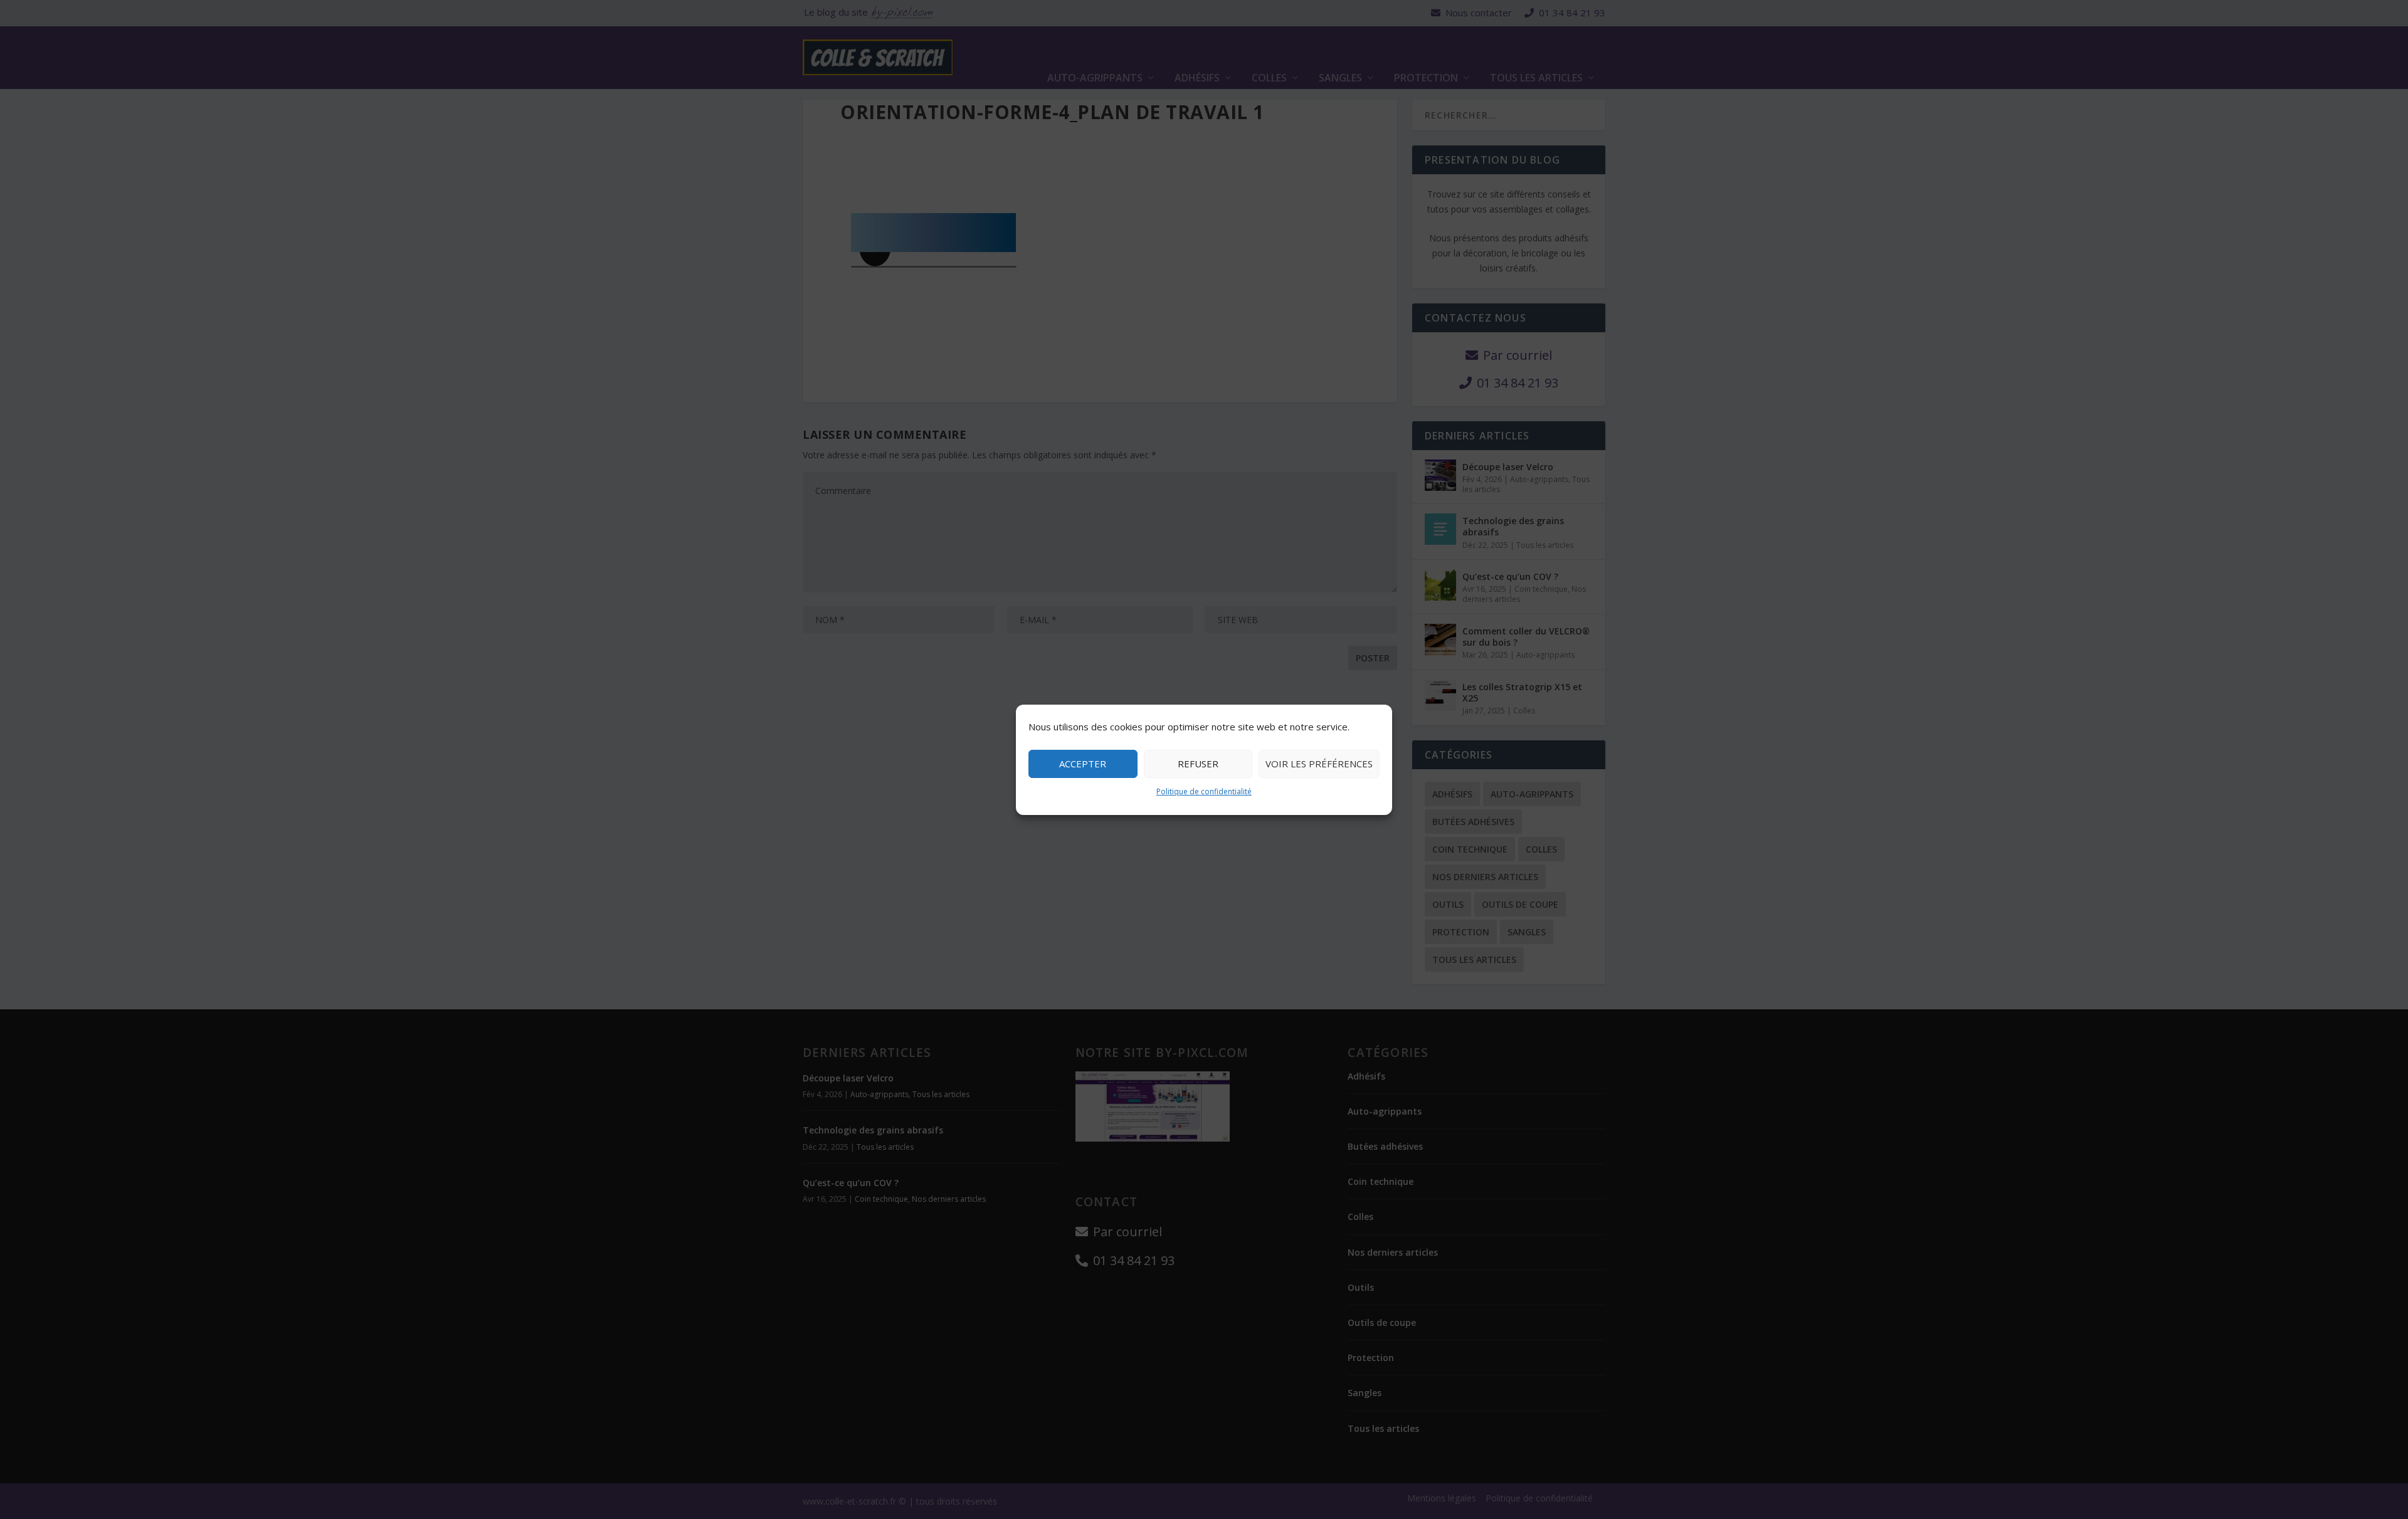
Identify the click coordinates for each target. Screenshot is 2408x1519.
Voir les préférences (1319, 764)
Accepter (1083, 764)
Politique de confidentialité (1204, 791)
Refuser (1198, 764)
